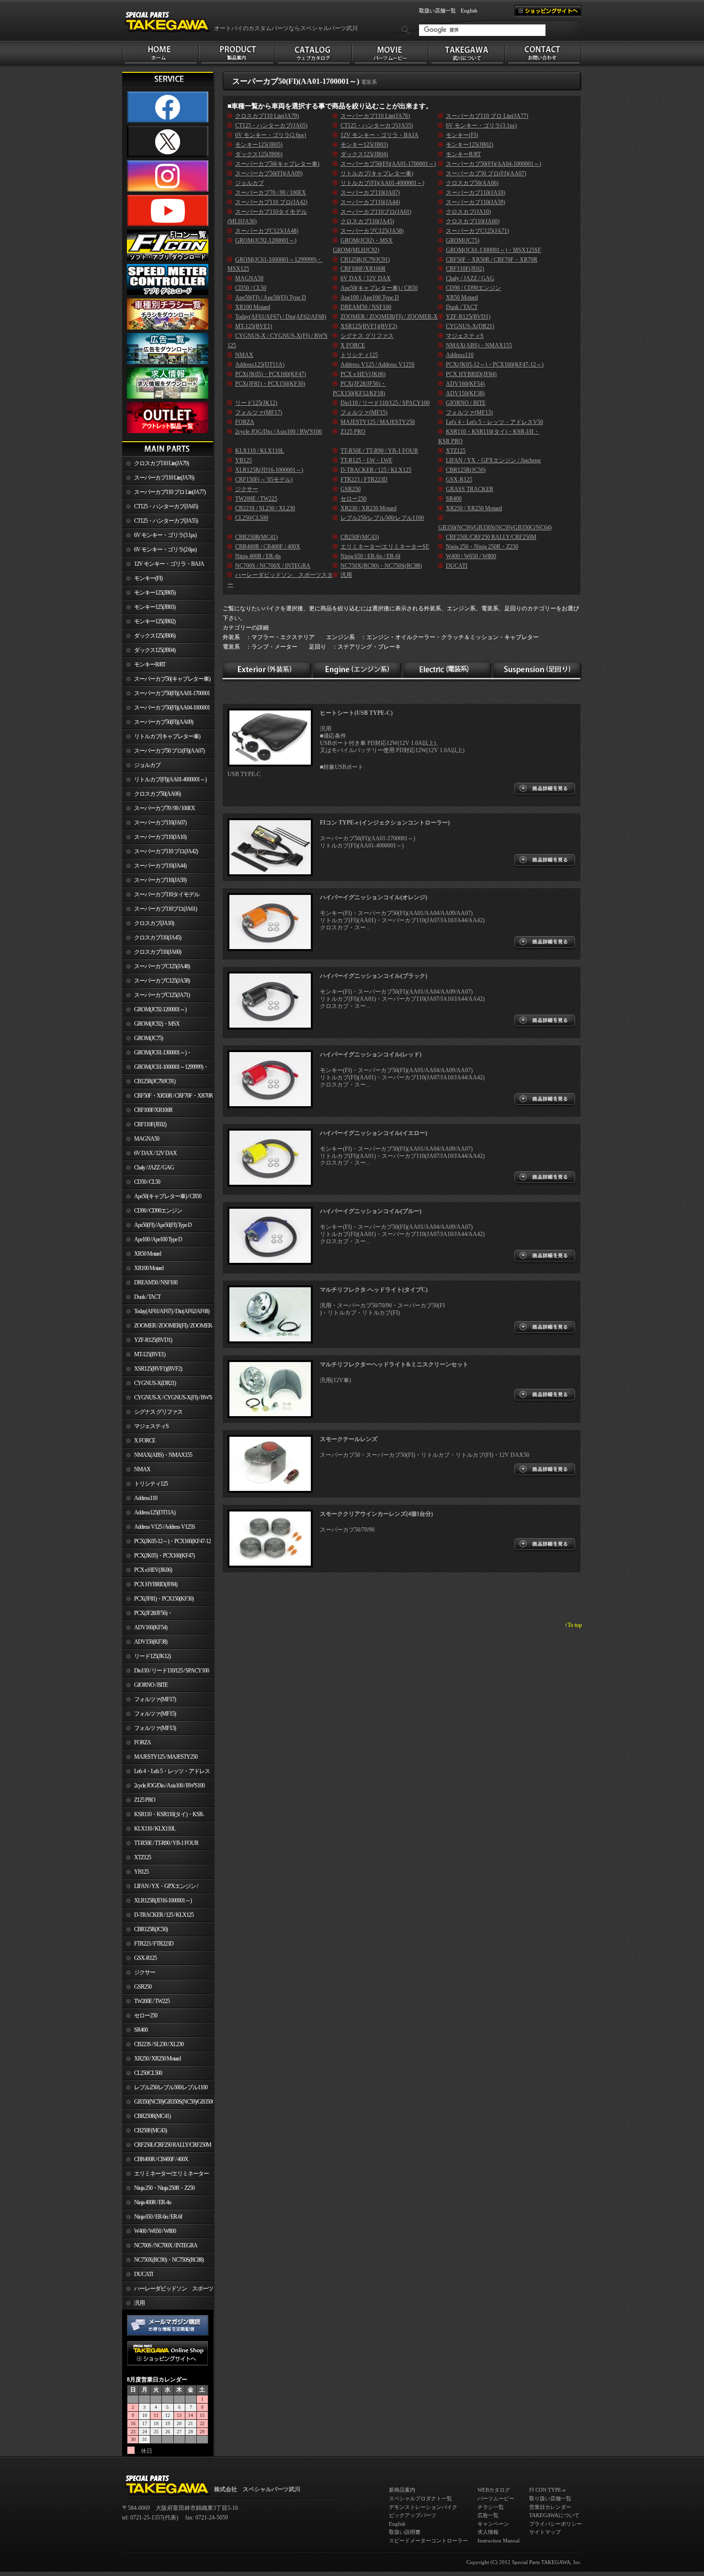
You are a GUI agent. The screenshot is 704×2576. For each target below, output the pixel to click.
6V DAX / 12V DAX (155, 1153)
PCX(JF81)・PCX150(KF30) (164, 1599)
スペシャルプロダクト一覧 (420, 2498)
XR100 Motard (149, 1268)
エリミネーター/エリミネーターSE (165, 2175)
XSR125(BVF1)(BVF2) (158, 1369)
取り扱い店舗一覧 (550, 2498)
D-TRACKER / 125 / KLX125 (164, 1915)
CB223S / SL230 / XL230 (159, 2044)
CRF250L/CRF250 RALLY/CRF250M (173, 2145)
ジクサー (145, 1972)
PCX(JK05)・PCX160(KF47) (164, 1556)
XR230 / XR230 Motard (369, 508)
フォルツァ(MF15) (155, 1714)
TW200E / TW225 (152, 2001)
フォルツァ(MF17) (155, 1699)
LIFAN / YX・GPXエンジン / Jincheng (160, 1888)
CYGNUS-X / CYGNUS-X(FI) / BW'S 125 (167, 1399)
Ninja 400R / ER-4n (153, 2202)
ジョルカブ (147, 765)
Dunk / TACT (147, 1297)
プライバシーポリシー (556, 2524)
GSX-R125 (145, 1958)
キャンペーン (493, 2524)
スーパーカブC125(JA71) (162, 995)
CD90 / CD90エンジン (158, 1211)
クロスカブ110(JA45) (158, 938)
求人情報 (488, 2532)
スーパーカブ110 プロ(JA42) (166, 851)
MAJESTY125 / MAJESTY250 (166, 1757)
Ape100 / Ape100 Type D (158, 1239)
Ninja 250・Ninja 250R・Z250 (164, 2188)
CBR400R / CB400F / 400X (161, 2159)
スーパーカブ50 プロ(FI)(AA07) (169, 751)
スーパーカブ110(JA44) (160, 866)
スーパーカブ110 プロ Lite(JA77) (170, 492)
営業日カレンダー (550, 2507)
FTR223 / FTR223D (154, 1944)
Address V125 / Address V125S (165, 1527)
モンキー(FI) (148, 578)
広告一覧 (488, 2515)
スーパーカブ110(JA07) (160, 823)
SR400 (141, 2030)
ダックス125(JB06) (155, 636)
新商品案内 (402, 2490)
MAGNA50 (147, 1139)
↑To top (573, 1625)
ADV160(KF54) (151, 1627)
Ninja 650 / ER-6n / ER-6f (158, 2217)
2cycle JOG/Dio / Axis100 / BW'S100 (169, 1786)
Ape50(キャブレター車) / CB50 (168, 1196)
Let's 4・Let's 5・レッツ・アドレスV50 (166, 1773)
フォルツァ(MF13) (155, 1728)
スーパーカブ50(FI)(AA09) (164, 722)
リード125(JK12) (152, 1656)
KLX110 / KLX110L (155, 1829)
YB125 (141, 1872)
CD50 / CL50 (147, 1182)
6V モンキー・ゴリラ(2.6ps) (165, 550)
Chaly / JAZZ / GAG (154, 1168)
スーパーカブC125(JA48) (162, 966)
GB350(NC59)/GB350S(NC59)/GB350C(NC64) (174, 2102)
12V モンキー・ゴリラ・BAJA (169, 564)
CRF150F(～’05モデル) (264, 480)
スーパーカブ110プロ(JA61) (165, 909)
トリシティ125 (151, 1484)
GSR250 (143, 1987)
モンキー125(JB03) (155, 607)
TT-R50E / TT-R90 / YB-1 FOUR (166, 1843)
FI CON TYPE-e (547, 2490)
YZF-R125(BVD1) (153, 1340)
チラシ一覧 (491, 2507)
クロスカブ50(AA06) (157, 794)
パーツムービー (496, 2498)
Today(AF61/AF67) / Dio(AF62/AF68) (172, 1311)
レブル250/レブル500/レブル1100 (171, 2087)
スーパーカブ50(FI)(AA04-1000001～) (166, 710)
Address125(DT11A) (155, 1512)
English (469, 11)
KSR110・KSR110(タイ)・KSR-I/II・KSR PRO (163, 1816)
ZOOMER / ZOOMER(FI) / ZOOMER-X (168, 1328)
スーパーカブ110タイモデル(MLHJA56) (161, 896)
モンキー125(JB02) (155, 621)
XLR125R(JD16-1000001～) (163, 1901)
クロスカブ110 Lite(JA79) (161, 463)
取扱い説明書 (405, 2532)
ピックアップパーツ (413, 2515)
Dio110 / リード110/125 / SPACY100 (171, 1671)
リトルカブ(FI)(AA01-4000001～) (170, 779)
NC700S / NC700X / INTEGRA (166, 2245)
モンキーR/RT (150, 664)
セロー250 (146, 2015)
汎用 (139, 2303)
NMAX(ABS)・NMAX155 (163, 1455)
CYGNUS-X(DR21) (155, 1383)
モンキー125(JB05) (155, 593)
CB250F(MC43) (150, 2130)
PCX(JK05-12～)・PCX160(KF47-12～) (166, 1543)
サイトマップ (545, 2532)
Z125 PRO (145, 1800)
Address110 (146, 1498)
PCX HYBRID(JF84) (156, 1584)
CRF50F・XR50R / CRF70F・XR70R (173, 1096)
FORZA (142, 1742)
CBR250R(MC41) (152, 2116)
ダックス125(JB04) (155, 650)
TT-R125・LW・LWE (366, 460)
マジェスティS (151, 1426)
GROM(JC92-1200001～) (160, 1009)
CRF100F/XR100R (153, 1110)
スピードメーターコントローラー (428, 2541)
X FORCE (145, 1441)
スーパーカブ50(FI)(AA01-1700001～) (166, 695)
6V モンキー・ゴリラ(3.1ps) (165, 535)
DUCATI (143, 2274)
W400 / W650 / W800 (155, 2231)
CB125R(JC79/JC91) (155, 1081)
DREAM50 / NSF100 (156, 1282)
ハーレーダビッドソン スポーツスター (168, 2290)
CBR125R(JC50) (151, 1929)
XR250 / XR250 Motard (157, 2059)
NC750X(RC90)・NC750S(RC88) (169, 2260)
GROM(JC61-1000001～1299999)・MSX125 (165, 1069)
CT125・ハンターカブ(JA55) (166, 521)
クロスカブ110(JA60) (158, 952)
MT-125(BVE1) (150, 1354)
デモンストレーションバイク (423, 2507)
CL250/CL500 (148, 2073)
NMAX (142, 1469)
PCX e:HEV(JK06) (153, 1570)
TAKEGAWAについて (554, 2515)
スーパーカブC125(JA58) (162, 981)
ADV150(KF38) (151, 1642)
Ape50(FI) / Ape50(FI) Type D (163, 1225)
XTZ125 (142, 1857)
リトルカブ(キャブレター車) (167, 736)
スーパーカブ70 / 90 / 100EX (165, 808)
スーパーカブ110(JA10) (160, 837)
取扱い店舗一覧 (437, 11)
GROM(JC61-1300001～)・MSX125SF (157, 1054)
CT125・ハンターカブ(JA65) (166, 506)
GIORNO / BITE (151, 1685)
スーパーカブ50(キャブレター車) (172, 679)
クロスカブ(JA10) (154, 923)
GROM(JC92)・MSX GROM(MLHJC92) (151, 1026)
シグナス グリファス (158, 1412)
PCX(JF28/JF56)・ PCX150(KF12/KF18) (147, 1615)
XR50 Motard (148, 1254)
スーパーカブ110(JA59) (160, 880)
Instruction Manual (499, 2541)
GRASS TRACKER (470, 489)
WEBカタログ (494, 2490)
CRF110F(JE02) (150, 1124)
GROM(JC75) (148, 1038)
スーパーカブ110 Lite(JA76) (164, 478)
